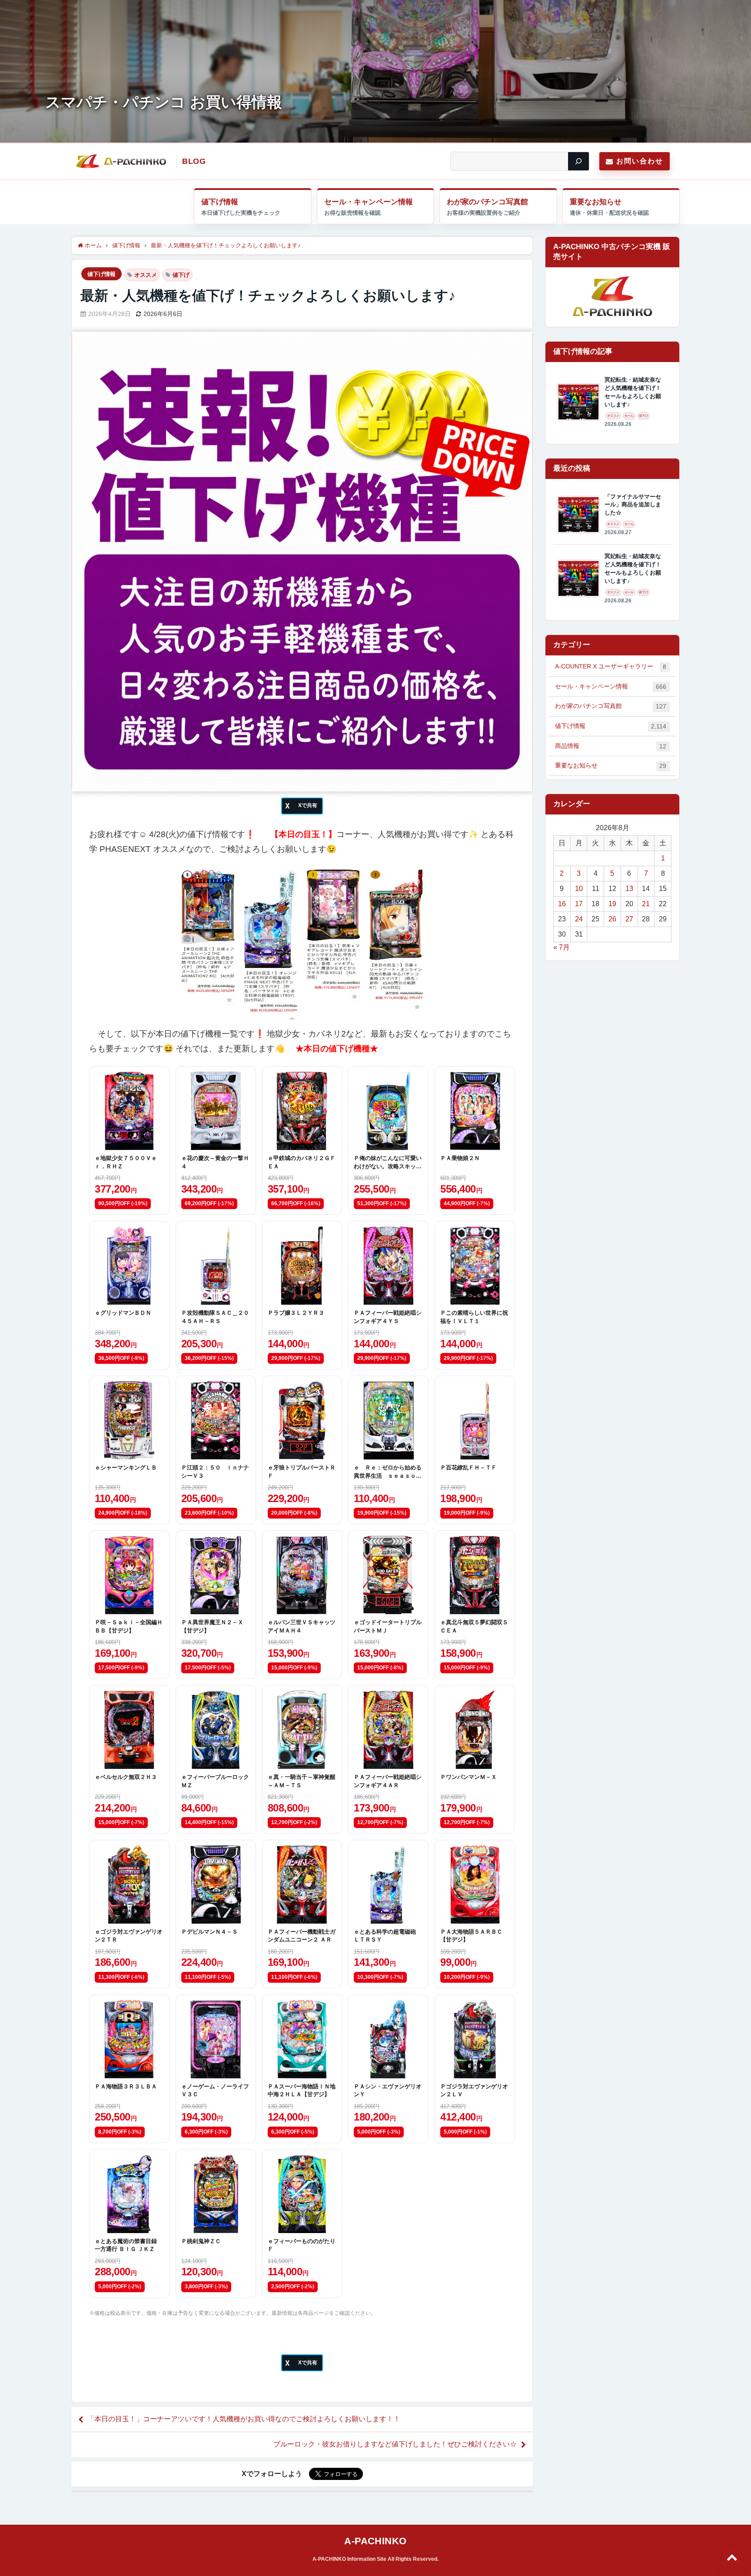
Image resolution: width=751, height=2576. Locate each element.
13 (629, 889)
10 (579, 889)
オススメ (146, 275)
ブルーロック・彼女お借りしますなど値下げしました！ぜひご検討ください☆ (395, 2444)
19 (612, 904)
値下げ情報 (220, 202)
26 (612, 919)
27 (629, 919)
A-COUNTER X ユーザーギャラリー (611, 666)
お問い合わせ (640, 161)
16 (562, 904)
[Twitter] (302, 806)
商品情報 (611, 746)
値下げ (181, 275)
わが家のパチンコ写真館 (487, 202)
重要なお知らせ (596, 202)
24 (579, 919)
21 (646, 904)
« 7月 (562, 947)
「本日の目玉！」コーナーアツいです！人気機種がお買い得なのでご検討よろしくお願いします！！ (244, 2419)
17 (579, 904)
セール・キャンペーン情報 (369, 202)
